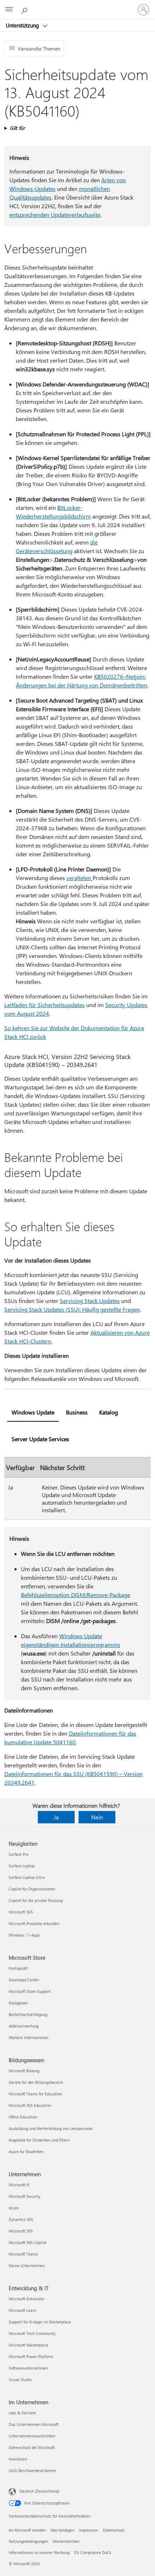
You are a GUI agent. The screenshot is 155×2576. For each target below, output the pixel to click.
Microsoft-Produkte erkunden (34, 1923)
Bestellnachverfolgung (28, 2014)
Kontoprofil (18, 1968)
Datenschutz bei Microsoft (32, 2447)
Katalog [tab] (108, 1412)
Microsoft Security (25, 2196)
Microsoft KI (19, 2185)
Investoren (18, 2459)
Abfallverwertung (24, 2026)
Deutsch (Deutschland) (39, 2491)
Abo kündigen (62, 2530)
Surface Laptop (22, 1866)
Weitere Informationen (28, 2037)
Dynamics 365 (21, 2219)
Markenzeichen (66, 2541)
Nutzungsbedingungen (28, 2541)
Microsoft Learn (22, 2310)
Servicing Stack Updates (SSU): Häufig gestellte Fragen (72, 1309)
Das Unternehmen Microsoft (34, 2424)
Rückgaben (18, 2003)
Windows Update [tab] (33, 1412)
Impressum (88, 2530)
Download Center (24, 1980)
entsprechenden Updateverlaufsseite (55, 215)
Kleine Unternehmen (27, 2266)
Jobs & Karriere (22, 2413)
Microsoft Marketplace (28, 2345)
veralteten (79, 878)
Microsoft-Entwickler (27, 2299)
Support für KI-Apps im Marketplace (40, 2322)
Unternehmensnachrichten (32, 2436)
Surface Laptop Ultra (27, 1877)
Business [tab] (77, 1412)
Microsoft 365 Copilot (28, 2242)
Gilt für (17, 128)
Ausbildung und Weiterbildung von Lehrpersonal (51, 2128)
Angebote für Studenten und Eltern (39, 2140)
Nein (97, 1817)
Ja (56, 1817)
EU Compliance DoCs (93, 2552)
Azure (14, 2208)
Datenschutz (114, 2530)
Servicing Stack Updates (90, 1301)
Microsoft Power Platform (31, 2356)
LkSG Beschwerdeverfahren (32, 2470)
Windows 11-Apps (24, 1935)
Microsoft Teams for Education (35, 2094)
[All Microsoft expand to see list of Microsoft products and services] (9, 10)
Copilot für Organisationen (32, 1889)
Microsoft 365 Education (30, 2105)
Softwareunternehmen (28, 2368)
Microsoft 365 (21, 1912)
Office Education (23, 2117)
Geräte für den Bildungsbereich (36, 2082)
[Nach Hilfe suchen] (25, 9)
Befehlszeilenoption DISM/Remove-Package (76, 1595)
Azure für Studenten (26, 2151)
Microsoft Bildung (24, 2071)
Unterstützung (23, 25)
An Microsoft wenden (27, 2530)
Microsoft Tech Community (32, 2333)
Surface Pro (19, 1854)
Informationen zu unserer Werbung (39, 2552)
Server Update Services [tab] (40, 1439)
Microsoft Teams (23, 2254)
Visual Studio (20, 2380)
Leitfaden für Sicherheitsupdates (45, 1005)
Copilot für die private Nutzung (36, 1900)
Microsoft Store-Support (30, 1991)
